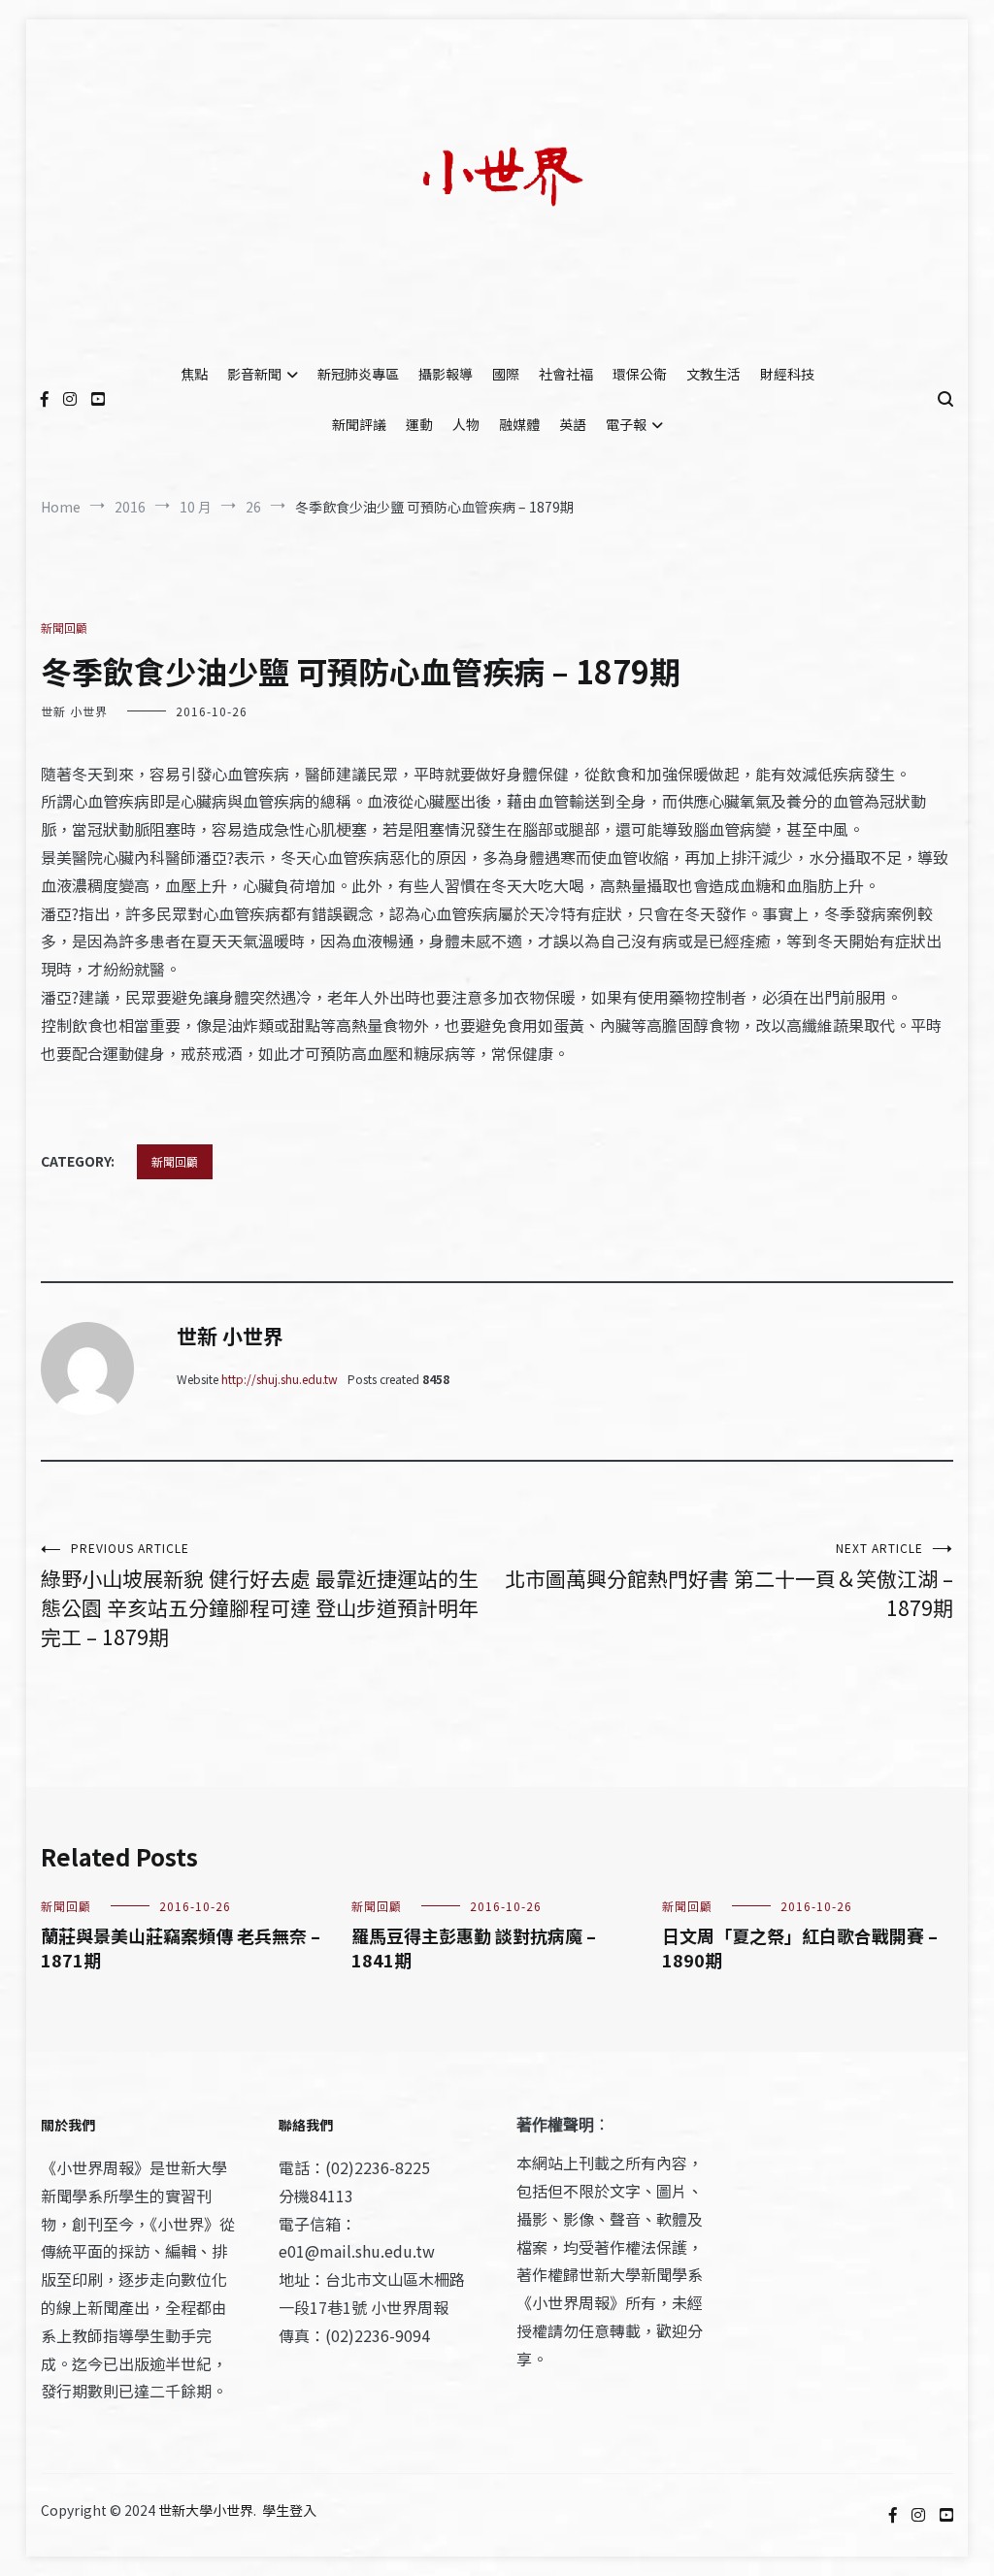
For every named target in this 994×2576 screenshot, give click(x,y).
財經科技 (787, 374)
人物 (466, 424)
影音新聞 (254, 374)
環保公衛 (640, 374)
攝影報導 (446, 374)
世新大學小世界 (206, 2510)
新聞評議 (359, 424)
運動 (419, 424)
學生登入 (289, 2510)
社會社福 (566, 374)
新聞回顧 (64, 627)
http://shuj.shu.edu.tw (280, 1379)
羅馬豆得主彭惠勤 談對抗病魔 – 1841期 (474, 1948)
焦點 (194, 374)
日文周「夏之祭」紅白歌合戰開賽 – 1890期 (800, 1948)
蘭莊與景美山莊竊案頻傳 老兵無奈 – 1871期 (181, 1948)
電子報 (626, 424)
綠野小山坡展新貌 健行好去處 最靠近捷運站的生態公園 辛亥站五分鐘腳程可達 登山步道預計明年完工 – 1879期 (260, 1595)
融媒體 (519, 424)
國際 (506, 374)
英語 (573, 424)
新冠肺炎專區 (358, 374)
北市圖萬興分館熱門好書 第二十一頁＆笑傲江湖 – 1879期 (729, 1581)
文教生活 (713, 374)
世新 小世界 (74, 711)
